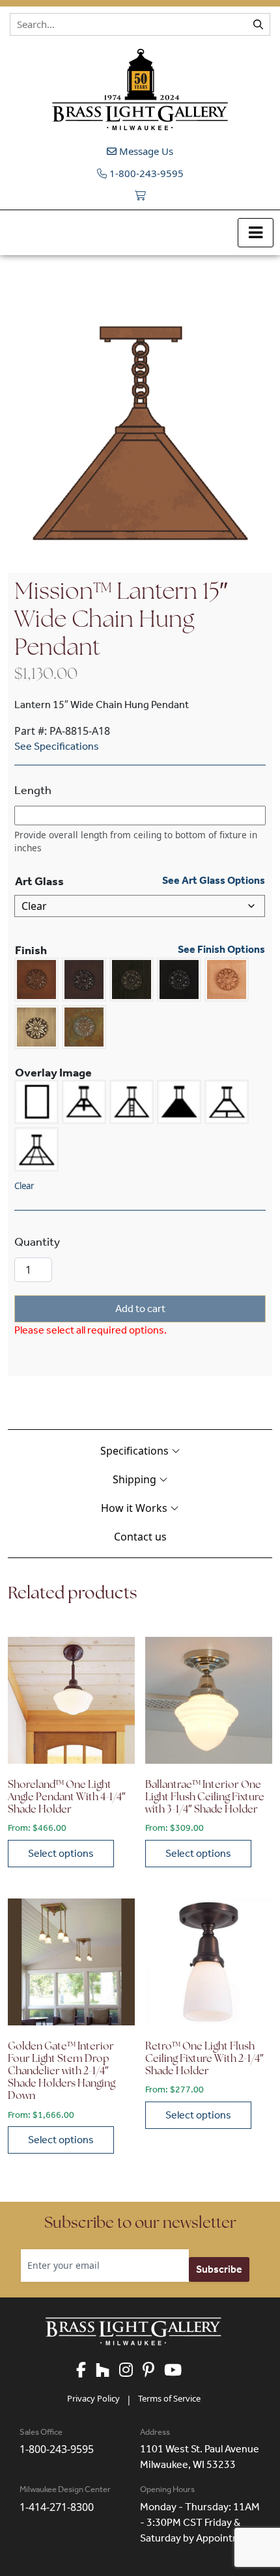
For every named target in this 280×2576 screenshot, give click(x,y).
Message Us (145, 151)
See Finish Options (221, 950)
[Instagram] (131, 2371)
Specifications (136, 1451)
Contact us (140, 1537)
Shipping (136, 1479)
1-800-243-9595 (145, 173)
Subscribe (219, 2269)
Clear (24, 1186)
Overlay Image (53, 1073)
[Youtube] (178, 2371)
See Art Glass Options (214, 881)
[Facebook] (86, 2371)
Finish (31, 950)
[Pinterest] (153, 2371)
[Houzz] (107, 2371)
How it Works (135, 1508)
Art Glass (39, 881)
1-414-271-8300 (57, 2507)
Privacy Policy (93, 2398)
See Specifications (57, 746)
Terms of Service (169, 2398)
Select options (61, 1853)
